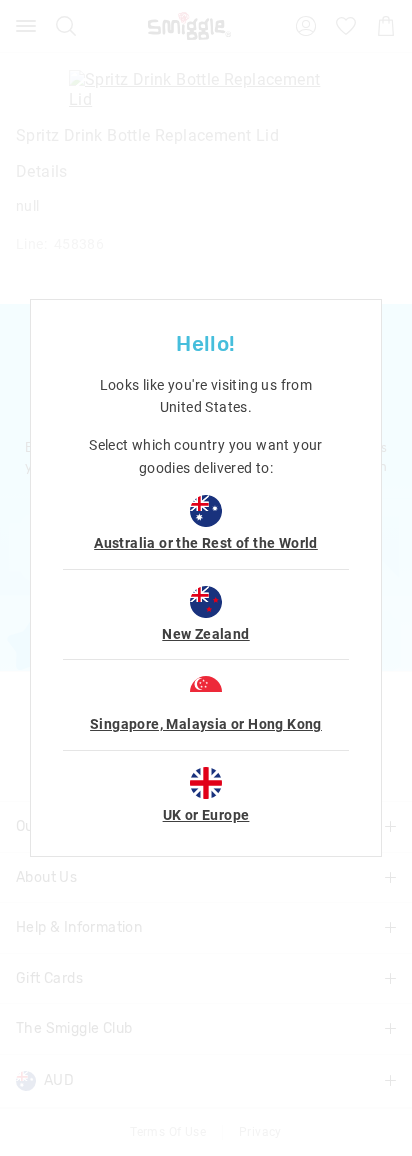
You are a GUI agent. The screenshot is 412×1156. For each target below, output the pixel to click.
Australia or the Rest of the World (206, 543)
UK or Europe (206, 815)
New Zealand (205, 634)
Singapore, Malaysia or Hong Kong (206, 724)
